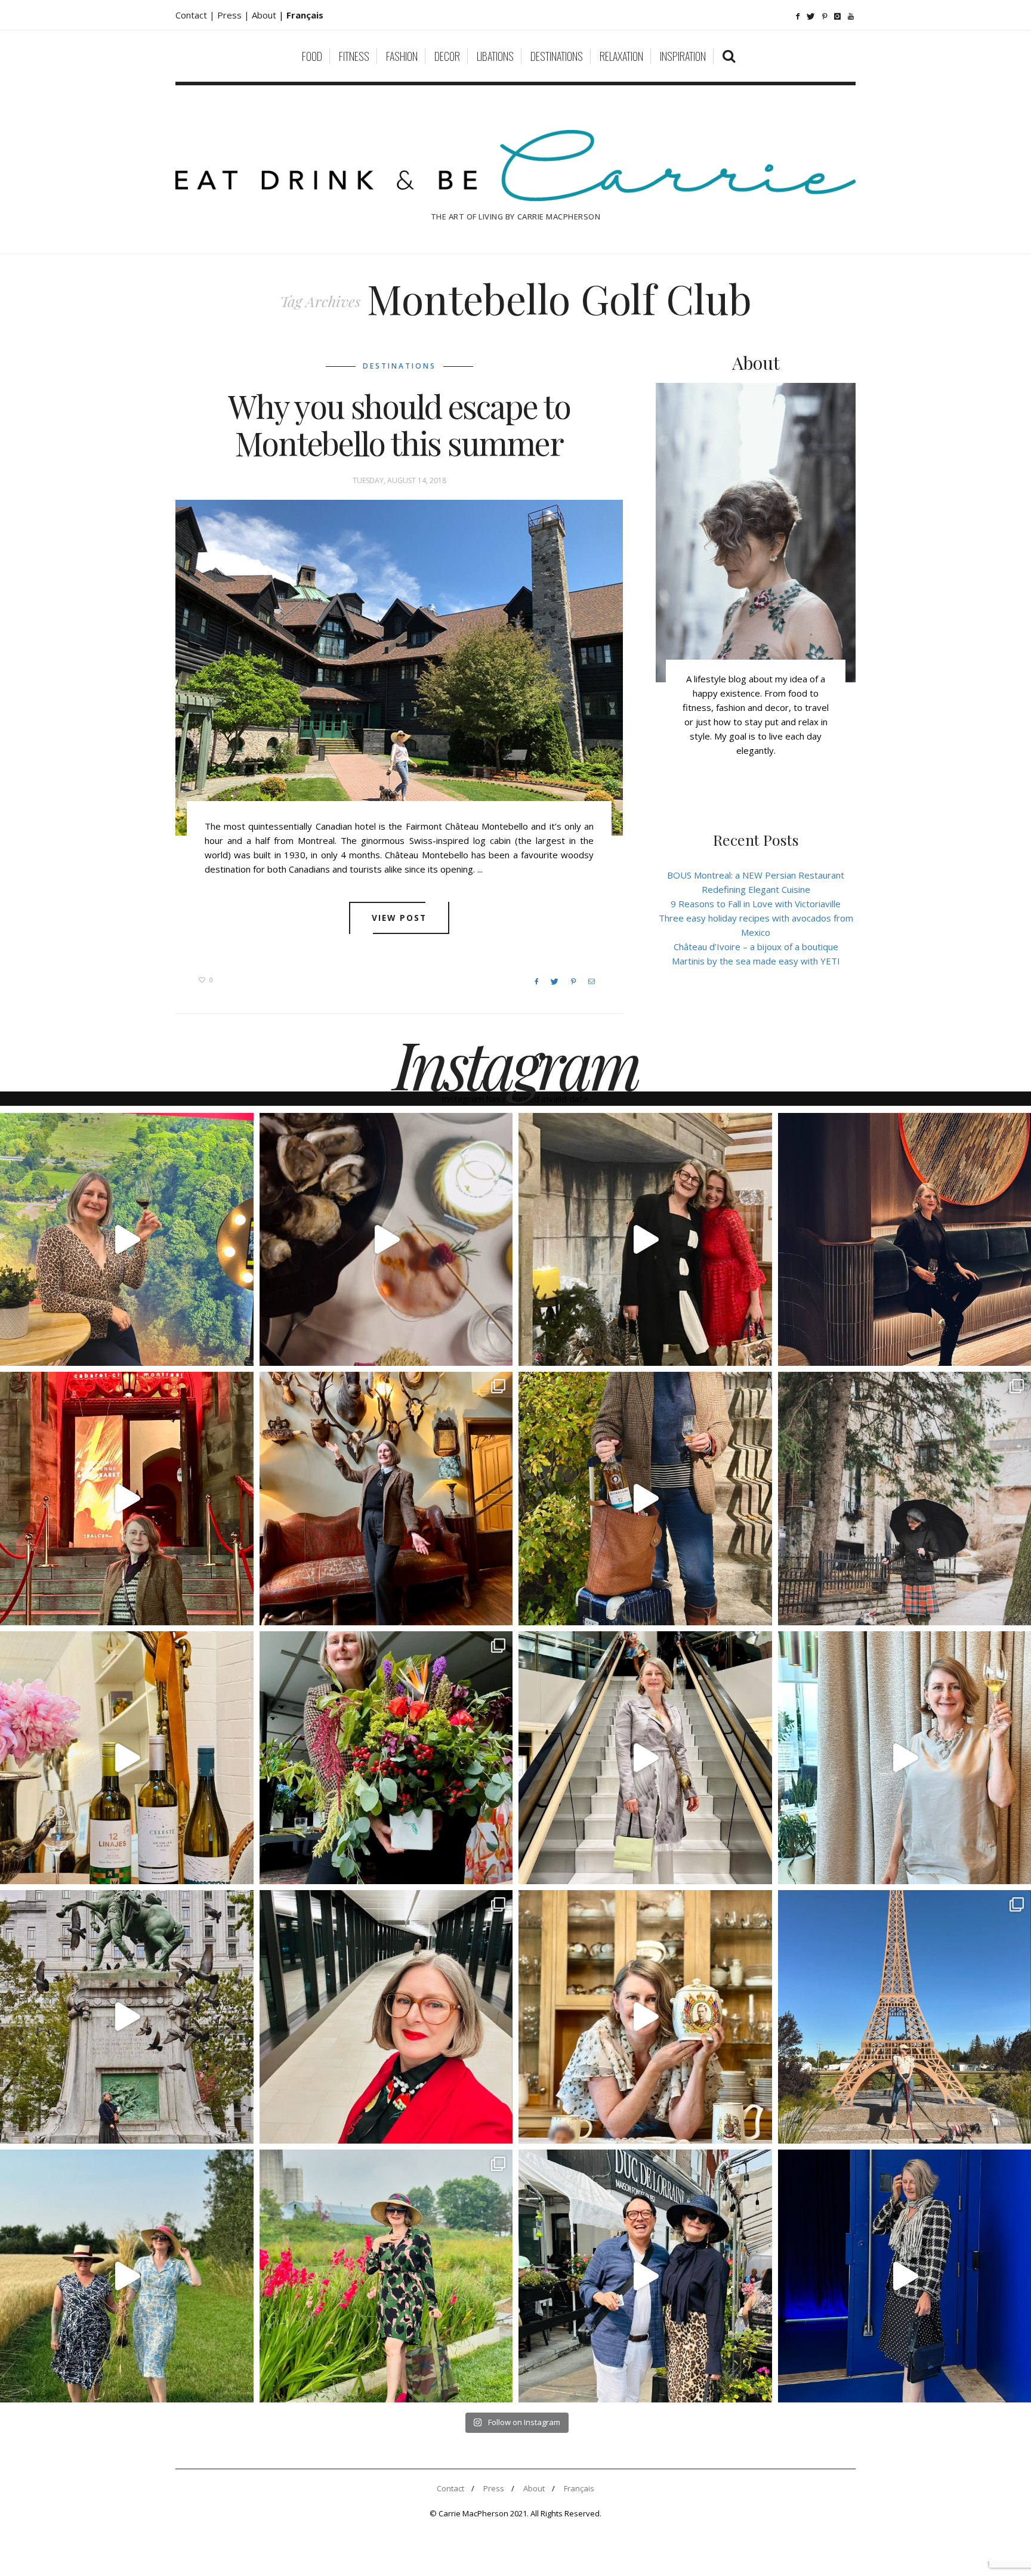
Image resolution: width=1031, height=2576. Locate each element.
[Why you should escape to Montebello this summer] (399, 668)
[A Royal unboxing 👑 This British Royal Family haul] (645, 2017)
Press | (234, 15)
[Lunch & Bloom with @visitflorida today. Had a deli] (386, 1758)
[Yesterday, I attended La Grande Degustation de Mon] (127, 1240)
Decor (447, 56)
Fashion (402, 56)
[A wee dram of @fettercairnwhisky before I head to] (645, 1499)
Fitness (354, 56)
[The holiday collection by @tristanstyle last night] (645, 1240)
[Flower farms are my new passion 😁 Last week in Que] (127, 2276)
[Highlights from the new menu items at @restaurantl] (386, 1240)
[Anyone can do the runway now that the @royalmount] (386, 2017)
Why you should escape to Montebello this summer (399, 425)
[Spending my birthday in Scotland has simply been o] (386, 1499)
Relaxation (621, 56)
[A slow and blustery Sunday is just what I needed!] (127, 2017)
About (265, 15)
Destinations (557, 56)
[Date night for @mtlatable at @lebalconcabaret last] (127, 1499)
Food (312, 56)
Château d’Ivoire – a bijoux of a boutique (756, 947)
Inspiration (683, 56)
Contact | (196, 15)
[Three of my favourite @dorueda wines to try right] (127, 1758)
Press (494, 2488)
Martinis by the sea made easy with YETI (756, 961)
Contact (450, 2488)
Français (579, 2488)
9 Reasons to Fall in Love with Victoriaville (756, 904)
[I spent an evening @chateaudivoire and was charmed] (645, 1758)
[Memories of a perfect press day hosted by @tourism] (386, 2276)
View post (399, 918)
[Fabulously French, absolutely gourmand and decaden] (645, 2276)
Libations (495, 56)
